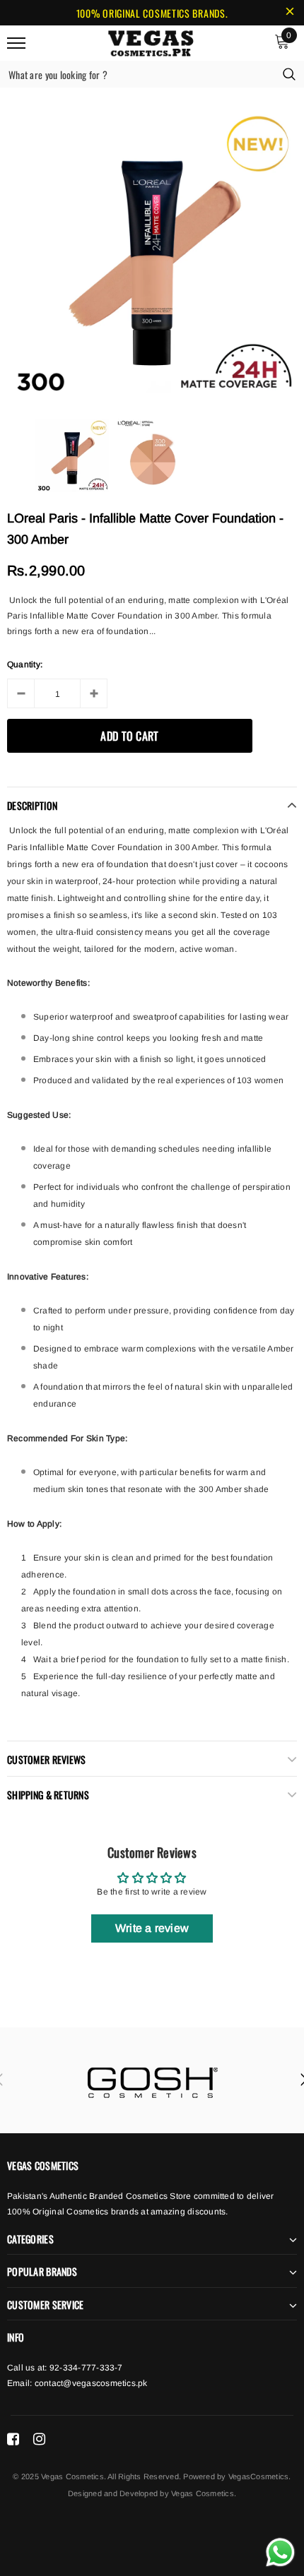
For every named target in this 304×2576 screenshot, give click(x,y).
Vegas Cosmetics (203, 2493)
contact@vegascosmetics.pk (91, 2383)
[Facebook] (13, 2439)
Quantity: (25, 664)
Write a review (152, 1928)
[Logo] (151, 41)
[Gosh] (152, 2080)
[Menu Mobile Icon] (16, 43)
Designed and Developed (113, 2493)
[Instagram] (39, 2439)
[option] (152, 253)
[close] (290, 13)
